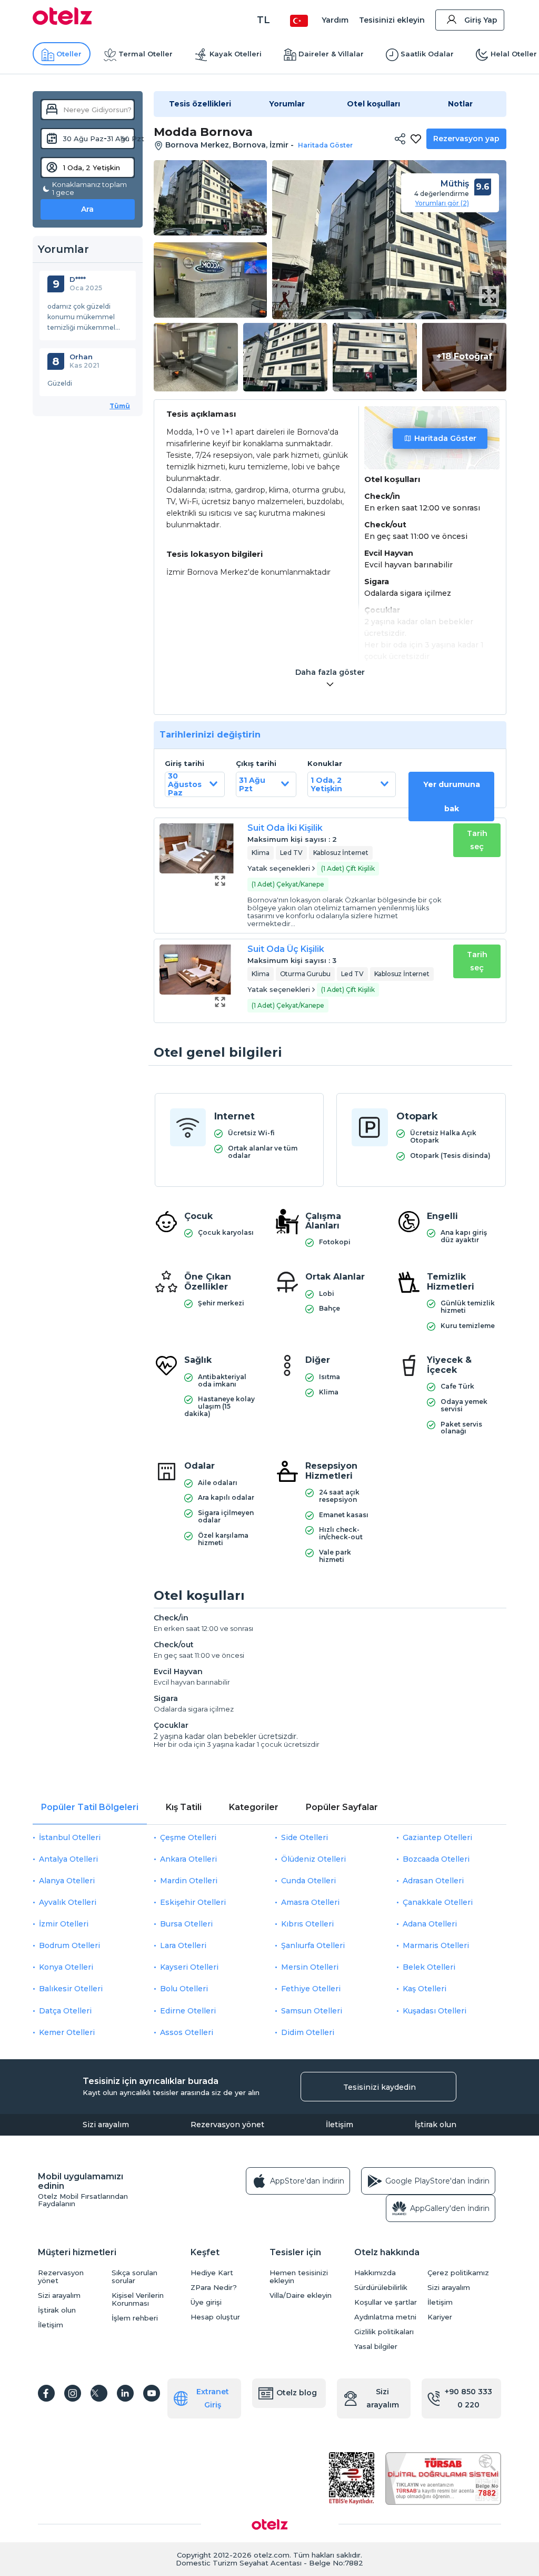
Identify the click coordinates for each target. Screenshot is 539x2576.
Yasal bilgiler (376, 2347)
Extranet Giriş (213, 2398)
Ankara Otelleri (188, 1859)
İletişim (340, 2125)
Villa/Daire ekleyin (301, 2295)
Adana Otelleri (430, 1924)
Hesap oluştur (215, 2317)
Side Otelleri (305, 1837)
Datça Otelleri (65, 2011)
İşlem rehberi (135, 2318)
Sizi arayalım (106, 2125)
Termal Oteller (146, 54)
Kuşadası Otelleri (435, 2011)
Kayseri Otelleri (189, 1967)
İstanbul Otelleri (70, 1837)
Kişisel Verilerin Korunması (138, 2299)
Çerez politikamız (458, 2273)
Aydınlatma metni (385, 2317)
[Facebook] (46, 2393)
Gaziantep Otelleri (437, 1837)
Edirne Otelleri (188, 2011)
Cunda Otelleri (308, 1881)
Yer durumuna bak (452, 797)
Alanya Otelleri (67, 1881)
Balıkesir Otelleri (71, 1989)
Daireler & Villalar (331, 54)
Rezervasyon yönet (227, 2125)
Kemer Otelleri (67, 2032)
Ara (87, 209)
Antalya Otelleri (68, 1859)
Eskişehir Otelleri (193, 1902)
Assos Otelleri (187, 2032)
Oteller (69, 54)
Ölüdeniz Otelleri (313, 1859)
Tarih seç (477, 840)
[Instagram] (73, 2393)
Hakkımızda (375, 2273)
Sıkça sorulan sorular (134, 2277)
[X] (99, 2393)
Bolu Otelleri (184, 1989)
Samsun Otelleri (312, 2011)
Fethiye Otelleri (311, 1989)
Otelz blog (297, 2393)
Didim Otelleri (308, 2032)
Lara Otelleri (183, 1945)
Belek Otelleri (429, 1967)
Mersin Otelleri (310, 1967)
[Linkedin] (125, 2393)
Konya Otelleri (66, 1967)
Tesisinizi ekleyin (392, 20)
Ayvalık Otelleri (68, 1902)
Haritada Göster (445, 438)
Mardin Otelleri (189, 1881)
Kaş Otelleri (425, 1989)
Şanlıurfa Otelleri (313, 1945)
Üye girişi (206, 2302)
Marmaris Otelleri (436, 1945)
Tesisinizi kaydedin (380, 2087)
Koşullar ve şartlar (386, 2302)
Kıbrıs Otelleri (307, 1924)
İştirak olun (436, 2125)
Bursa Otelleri (186, 1924)
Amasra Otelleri (310, 1902)
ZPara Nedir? (214, 2288)
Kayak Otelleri (236, 54)
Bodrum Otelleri (69, 1945)
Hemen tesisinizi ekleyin (299, 2277)
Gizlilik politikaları (384, 2332)
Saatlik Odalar (427, 54)
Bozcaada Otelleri (436, 1859)
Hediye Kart (212, 2273)
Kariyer (440, 2317)
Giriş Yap (481, 20)
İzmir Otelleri (64, 1924)
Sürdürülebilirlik (381, 2288)
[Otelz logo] (62, 22)
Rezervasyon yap (466, 139)
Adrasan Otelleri (433, 1881)
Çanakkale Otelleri (438, 1902)
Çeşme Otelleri (188, 1837)
